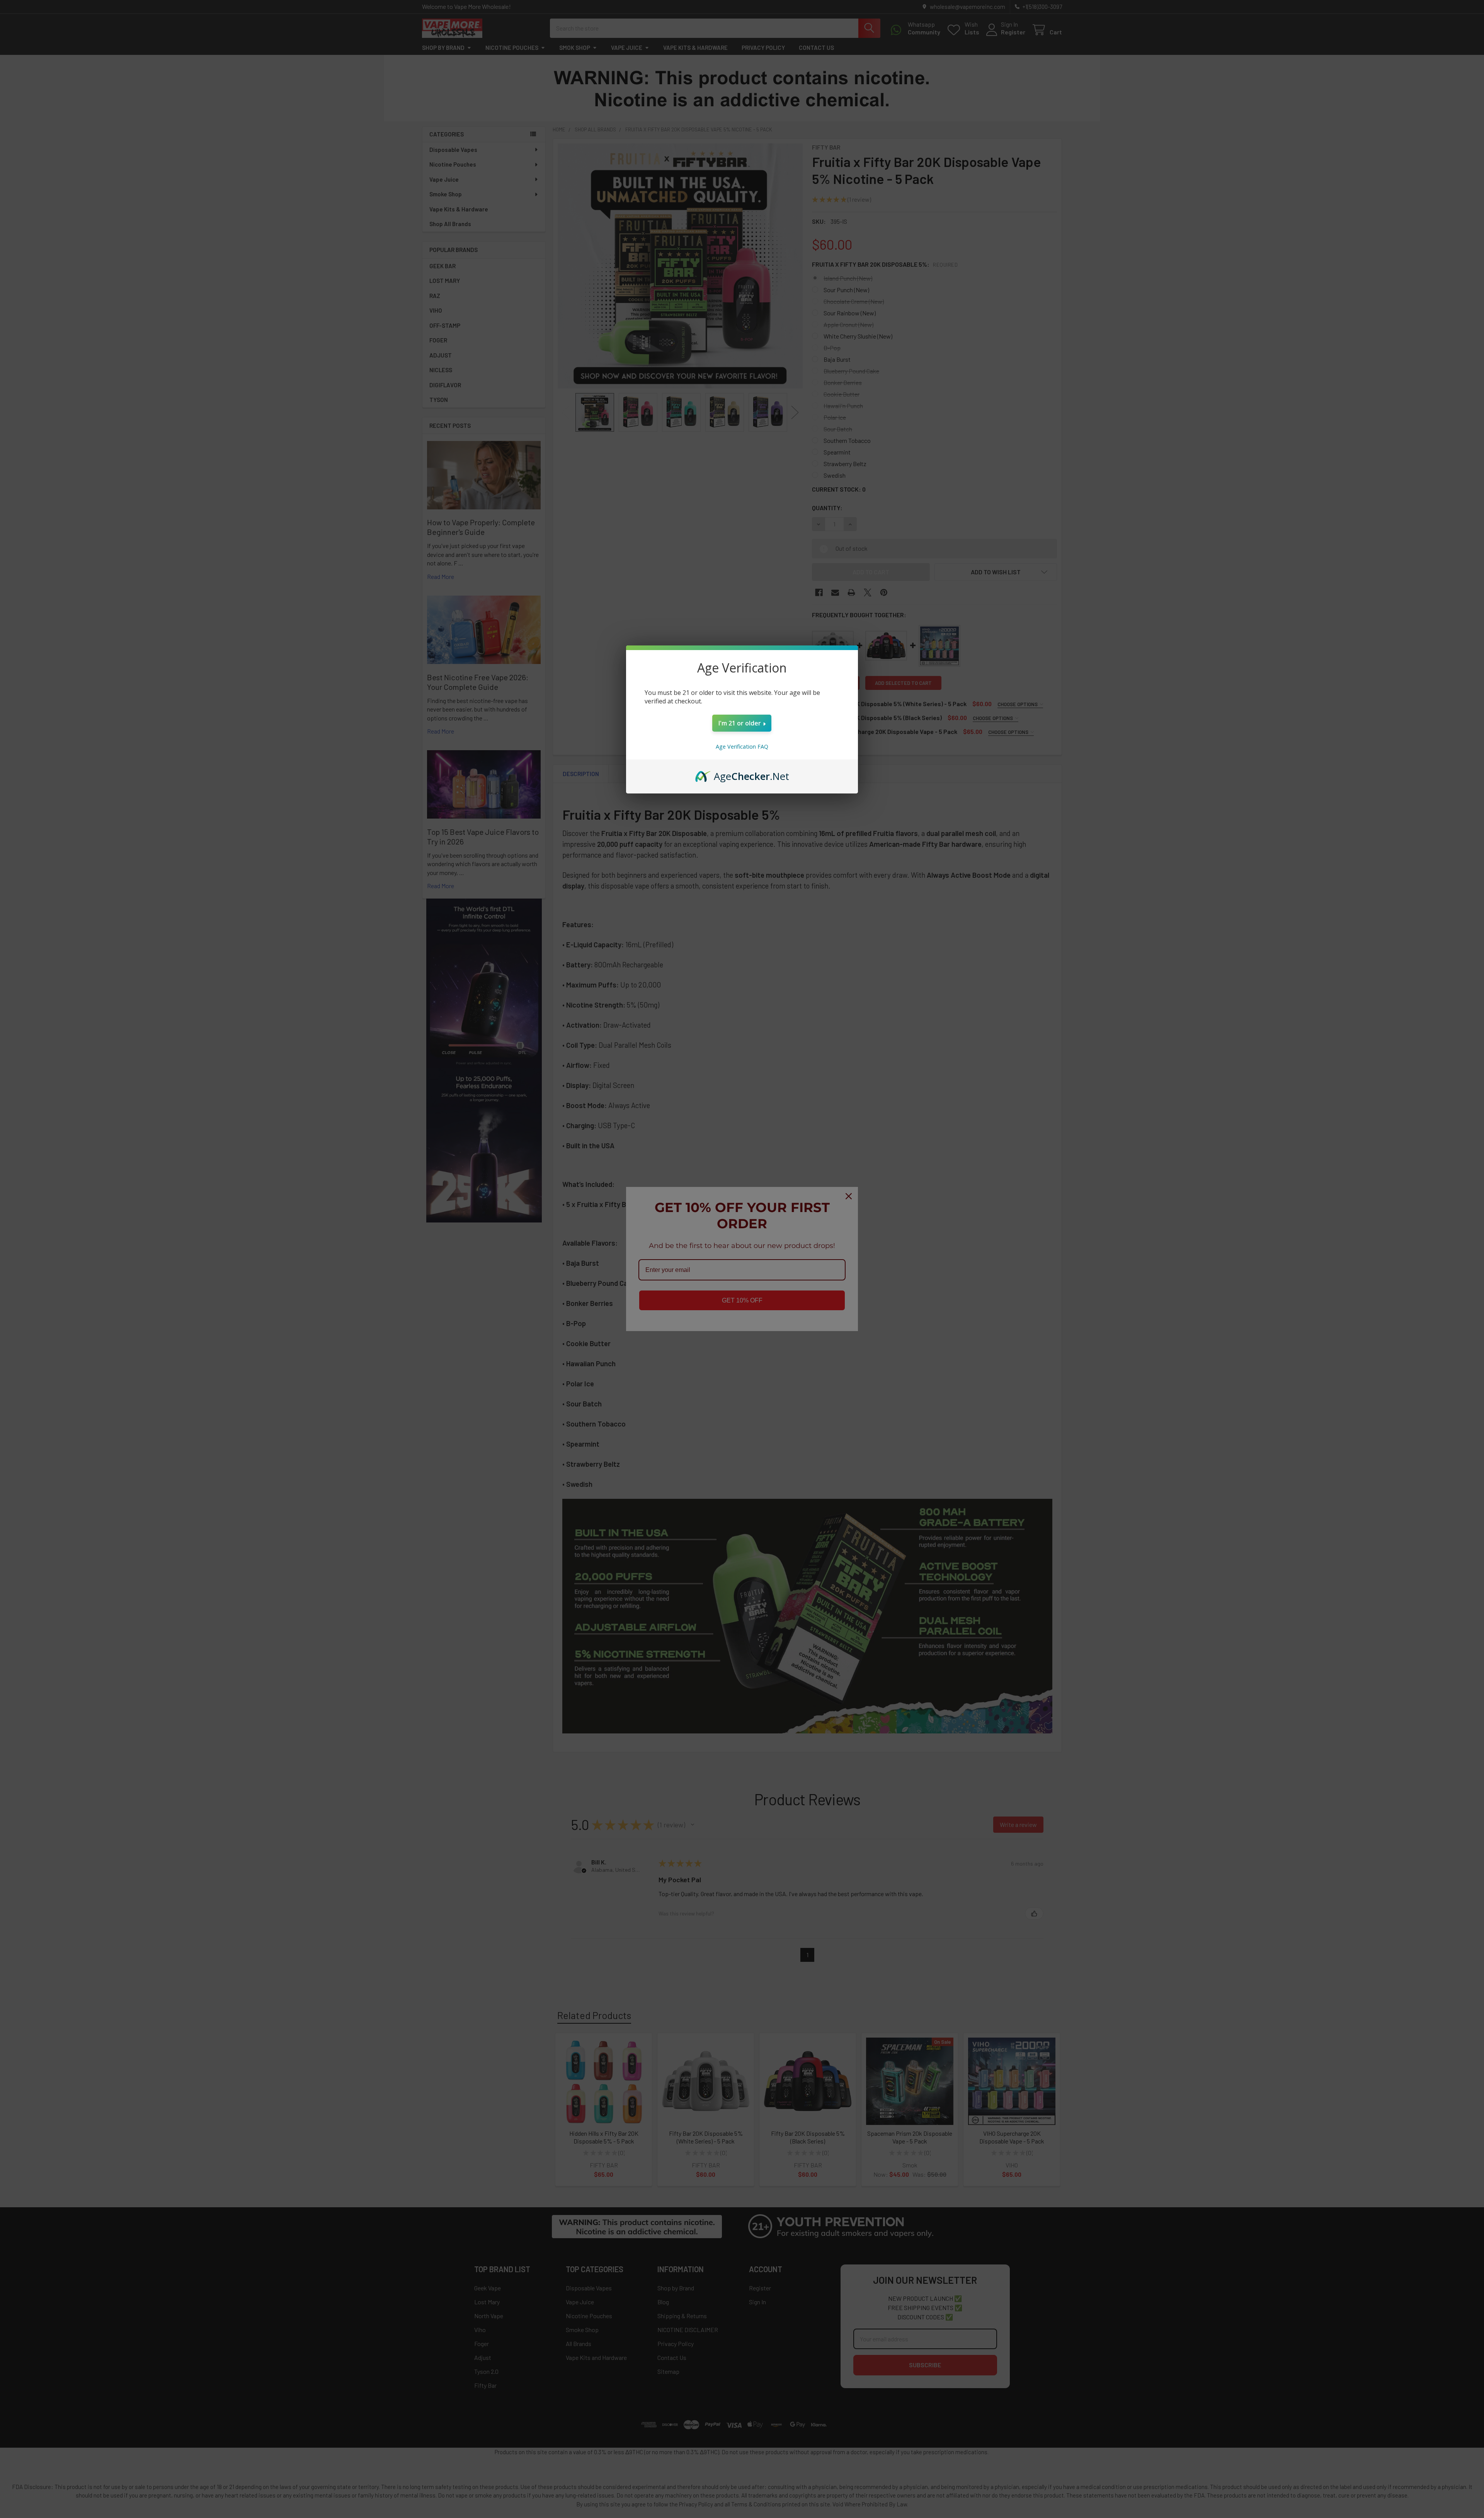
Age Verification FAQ (742, 747)
